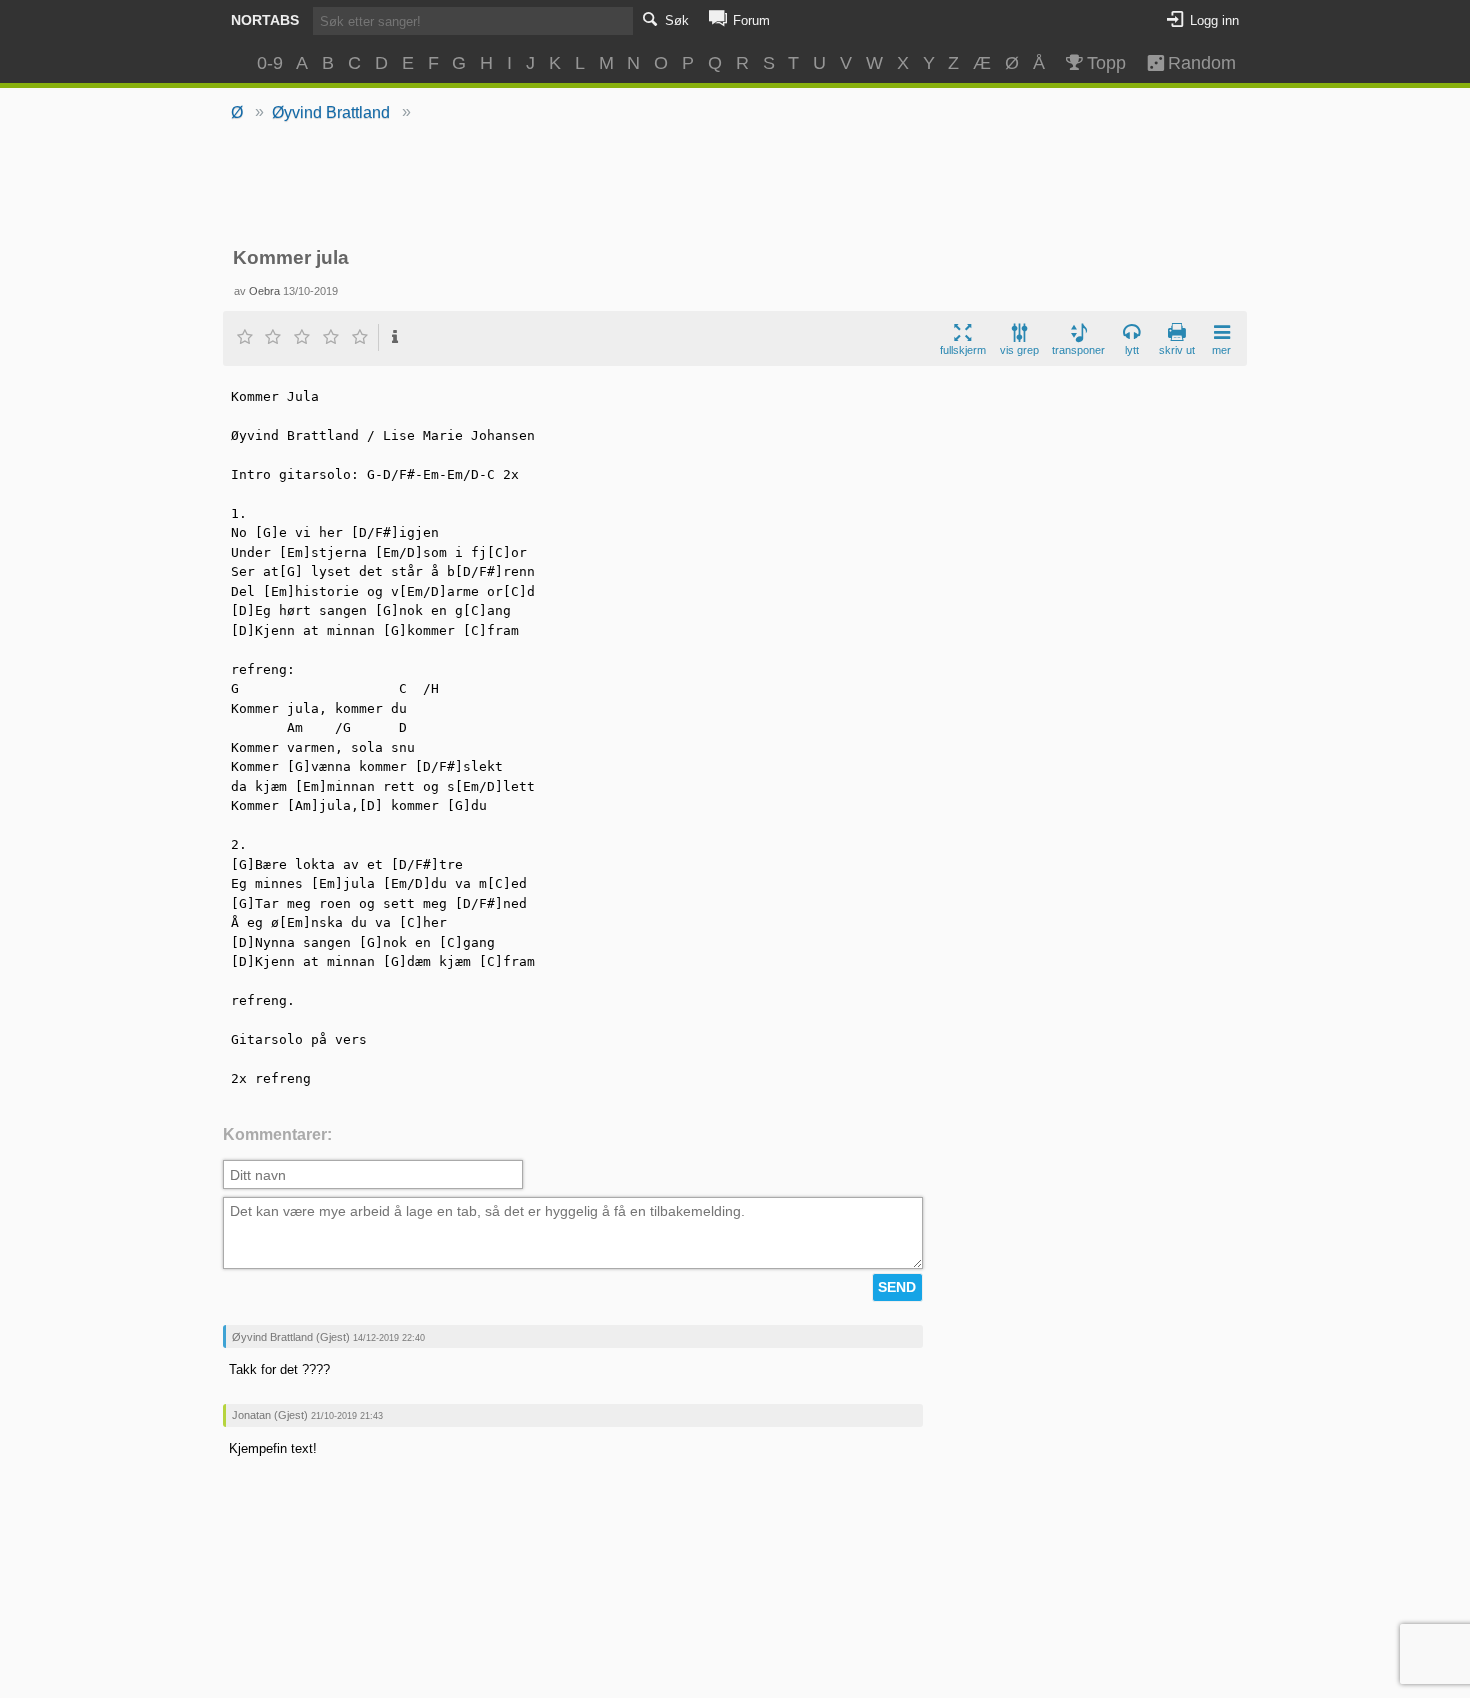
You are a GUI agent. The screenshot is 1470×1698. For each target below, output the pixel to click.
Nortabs (265, 20)
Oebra (264, 291)
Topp (1106, 63)
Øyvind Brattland (331, 112)
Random (1193, 63)
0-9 (270, 63)
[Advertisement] (735, 186)
